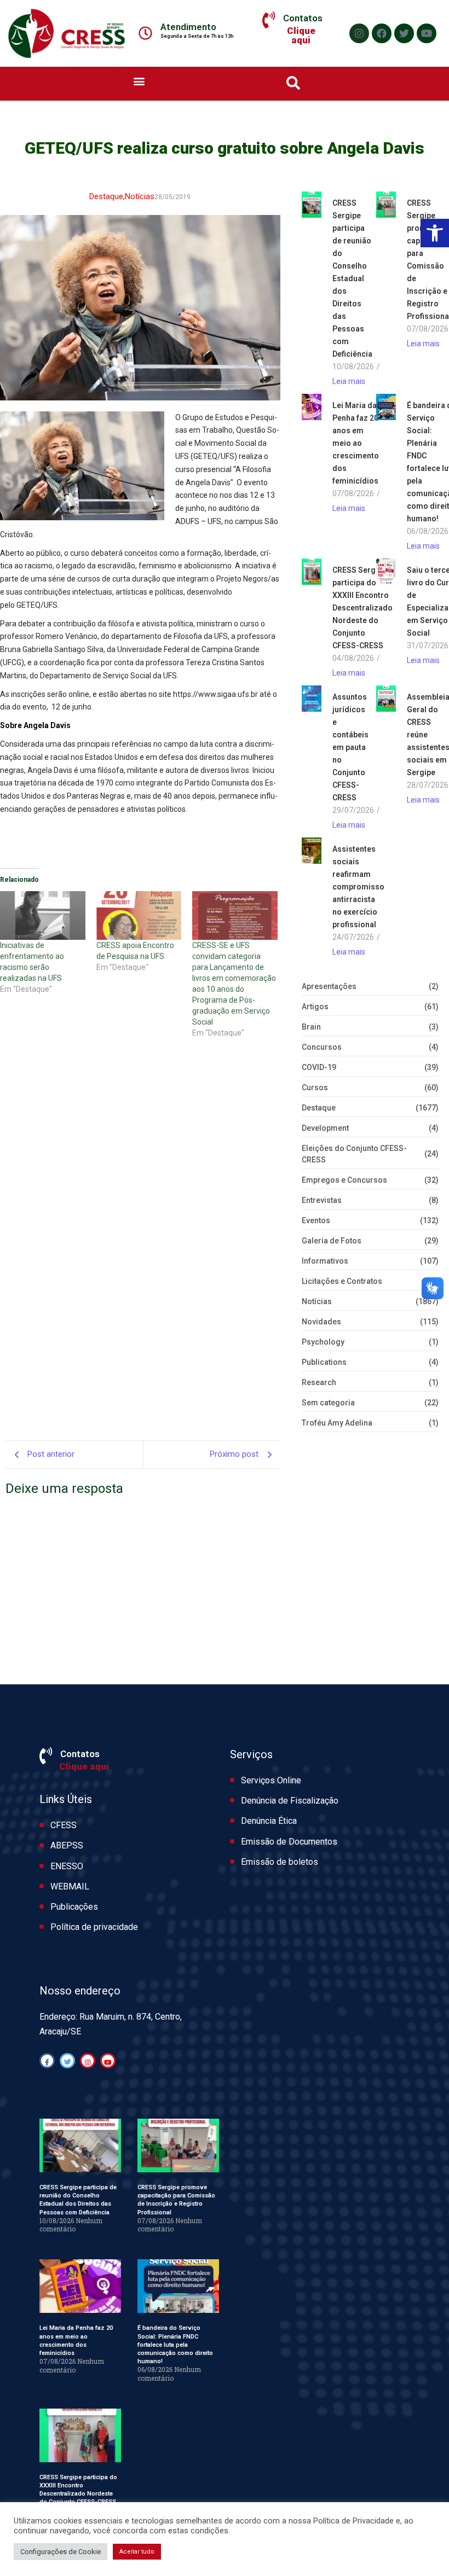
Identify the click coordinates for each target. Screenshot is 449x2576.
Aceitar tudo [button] (137, 2552)
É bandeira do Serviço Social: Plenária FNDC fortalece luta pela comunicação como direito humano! (175, 2345)
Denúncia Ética (269, 1821)
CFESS (64, 1825)
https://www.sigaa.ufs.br (215, 694)
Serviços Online (271, 1780)
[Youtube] (427, 33)
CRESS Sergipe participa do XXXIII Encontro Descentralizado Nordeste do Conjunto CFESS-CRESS (362, 608)
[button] (435, 233)
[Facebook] (382, 33)
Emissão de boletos (280, 1862)
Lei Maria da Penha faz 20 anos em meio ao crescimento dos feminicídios (356, 443)
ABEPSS (67, 1845)
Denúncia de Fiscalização (290, 1801)
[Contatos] (269, 20)
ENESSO (67, 1866)
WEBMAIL (70, 1886)
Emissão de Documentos (289, 1842)
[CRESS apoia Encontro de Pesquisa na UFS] (139, 915)
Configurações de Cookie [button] (61, 2552)
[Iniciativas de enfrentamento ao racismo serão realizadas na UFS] (43, 915)
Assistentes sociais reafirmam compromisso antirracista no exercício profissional (358, 887)
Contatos (303, 18)
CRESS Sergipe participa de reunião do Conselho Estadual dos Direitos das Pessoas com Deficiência (352, 278)
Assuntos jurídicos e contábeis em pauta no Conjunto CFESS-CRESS (350, 747)
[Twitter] (404, 33)
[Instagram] (359, 33)
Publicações (74, 1907)
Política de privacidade (94, 1927)
